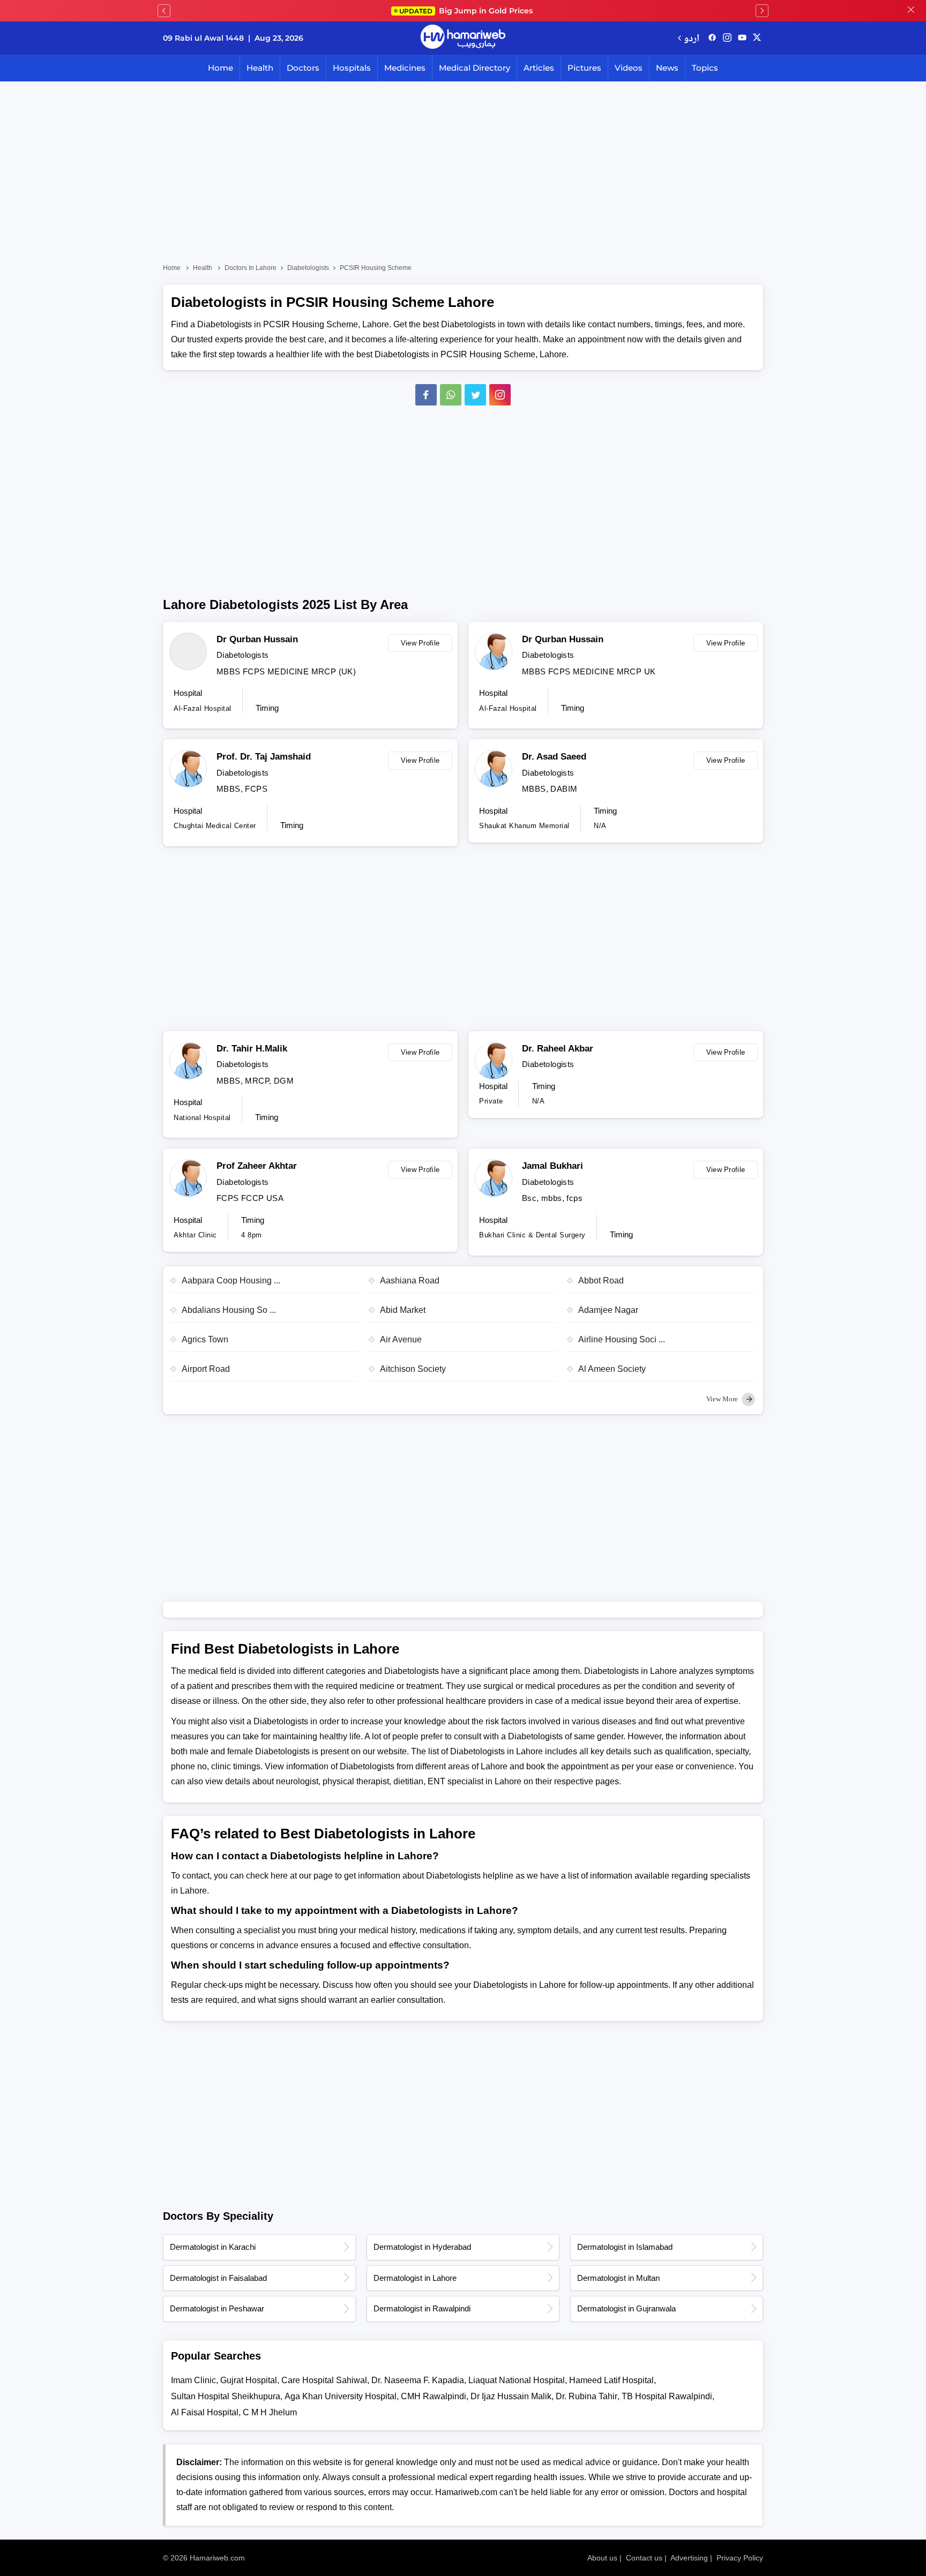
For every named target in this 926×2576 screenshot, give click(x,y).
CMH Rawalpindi (434, 2396)
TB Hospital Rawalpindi (667, 2396)
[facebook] (712, 38)
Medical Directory (475, 68)
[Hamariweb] (463, 38)
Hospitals (352, 68)
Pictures (584, 68)
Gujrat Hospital (249, 2380)
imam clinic (193, 2380)
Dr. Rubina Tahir (587, 2396)
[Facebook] (426, 395)
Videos (629, 68)
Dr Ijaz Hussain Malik (511, 2396)
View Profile (420, 643)
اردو (692, 38)
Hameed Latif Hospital (611, 2380)
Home (221, 68)
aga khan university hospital (341, 2396)
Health (260, 68)
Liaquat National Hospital (517, 2380)
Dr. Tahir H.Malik (252, 1049)
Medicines (405, 68)
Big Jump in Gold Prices (467, 11)
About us (602, 2558)
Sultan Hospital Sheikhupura (226, 2396)
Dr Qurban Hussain (257, 639)
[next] (762, 11)
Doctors (303, 68)
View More (723, 1399)
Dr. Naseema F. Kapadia (418, 2380)
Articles (539, 68)
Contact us (644, 2558)
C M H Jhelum (270, 2412)
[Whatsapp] (451, 395)
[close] (911, 11)
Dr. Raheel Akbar (558, 1049)
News (667, 68)
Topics (705, 68)
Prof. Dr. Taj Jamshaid (264, 757)
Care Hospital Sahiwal (324, 2380)
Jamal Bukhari (552, 1166)
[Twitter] (475, 395)
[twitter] (757, 38)
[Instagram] (727, 38)
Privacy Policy (740, 2558)
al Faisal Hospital (205, 2412)
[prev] (164, 11)
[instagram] (500, 395)
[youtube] (742, 38)
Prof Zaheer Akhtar (257, 1166)
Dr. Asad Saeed (554, 757)
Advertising (689, 2558)
